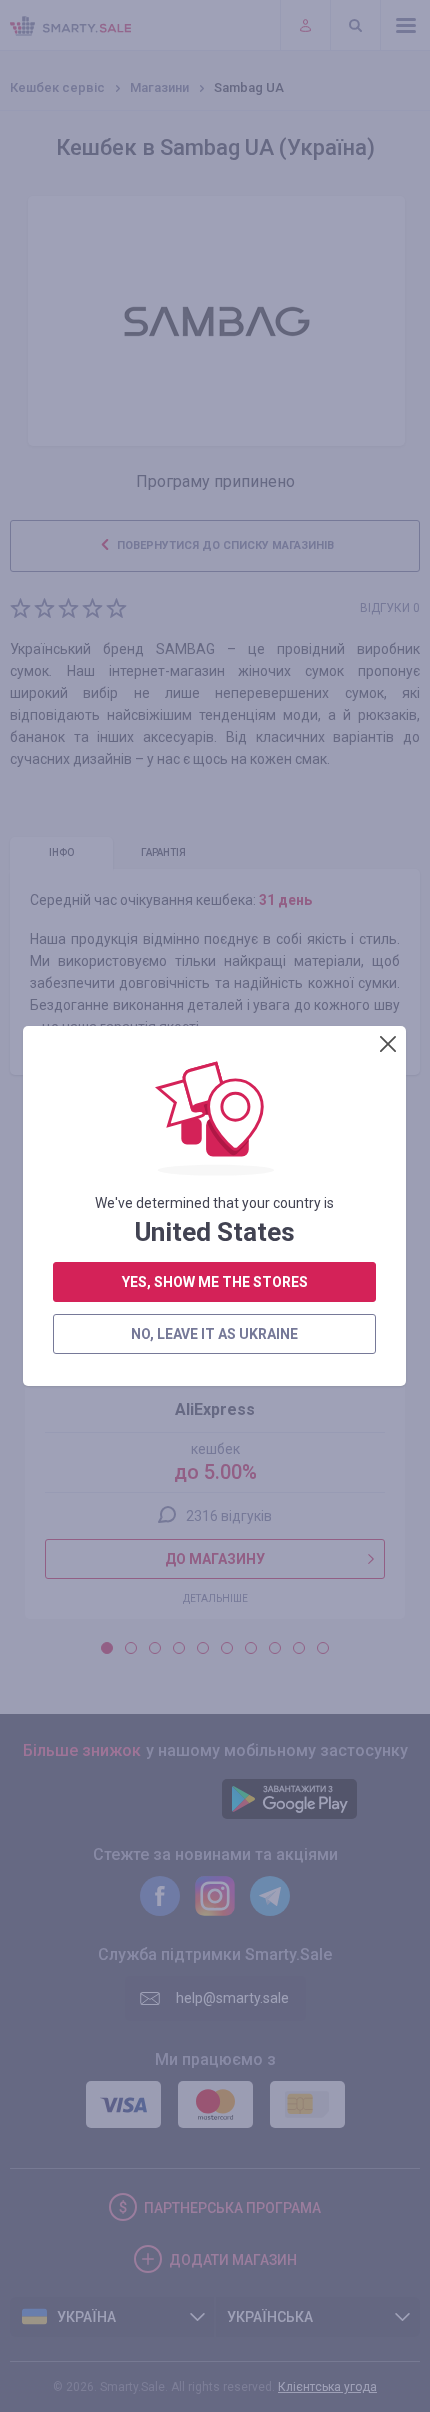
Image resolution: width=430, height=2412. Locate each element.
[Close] (388, 1044)
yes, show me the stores (215, 1282)
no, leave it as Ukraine (214, 1334)
